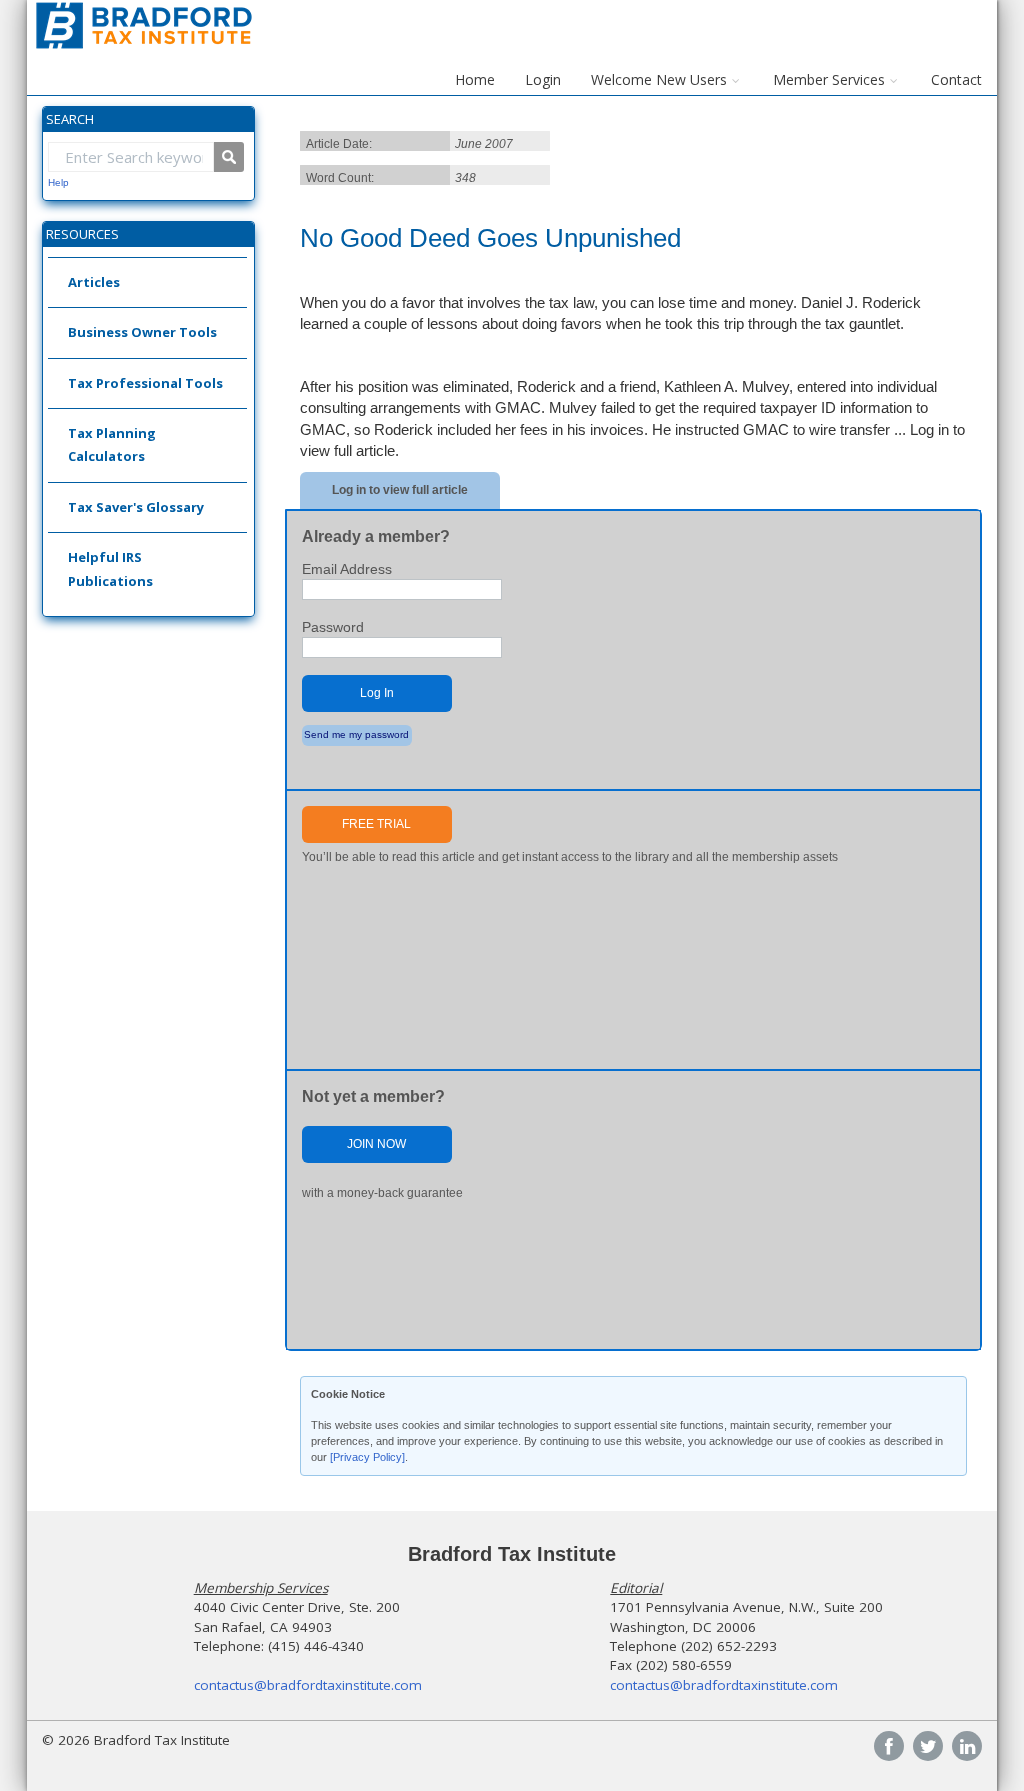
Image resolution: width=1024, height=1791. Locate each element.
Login (543, 79)
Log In (377, 693)
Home (475, 79)
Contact (956, 79)
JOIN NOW (376, 1144)
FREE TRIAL (376, 824)
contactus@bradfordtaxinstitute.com (308, 1685)
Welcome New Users (659, 79)
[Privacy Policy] (367, 1457)
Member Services (829, 79)
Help (58, 182)
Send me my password (356, 734)
